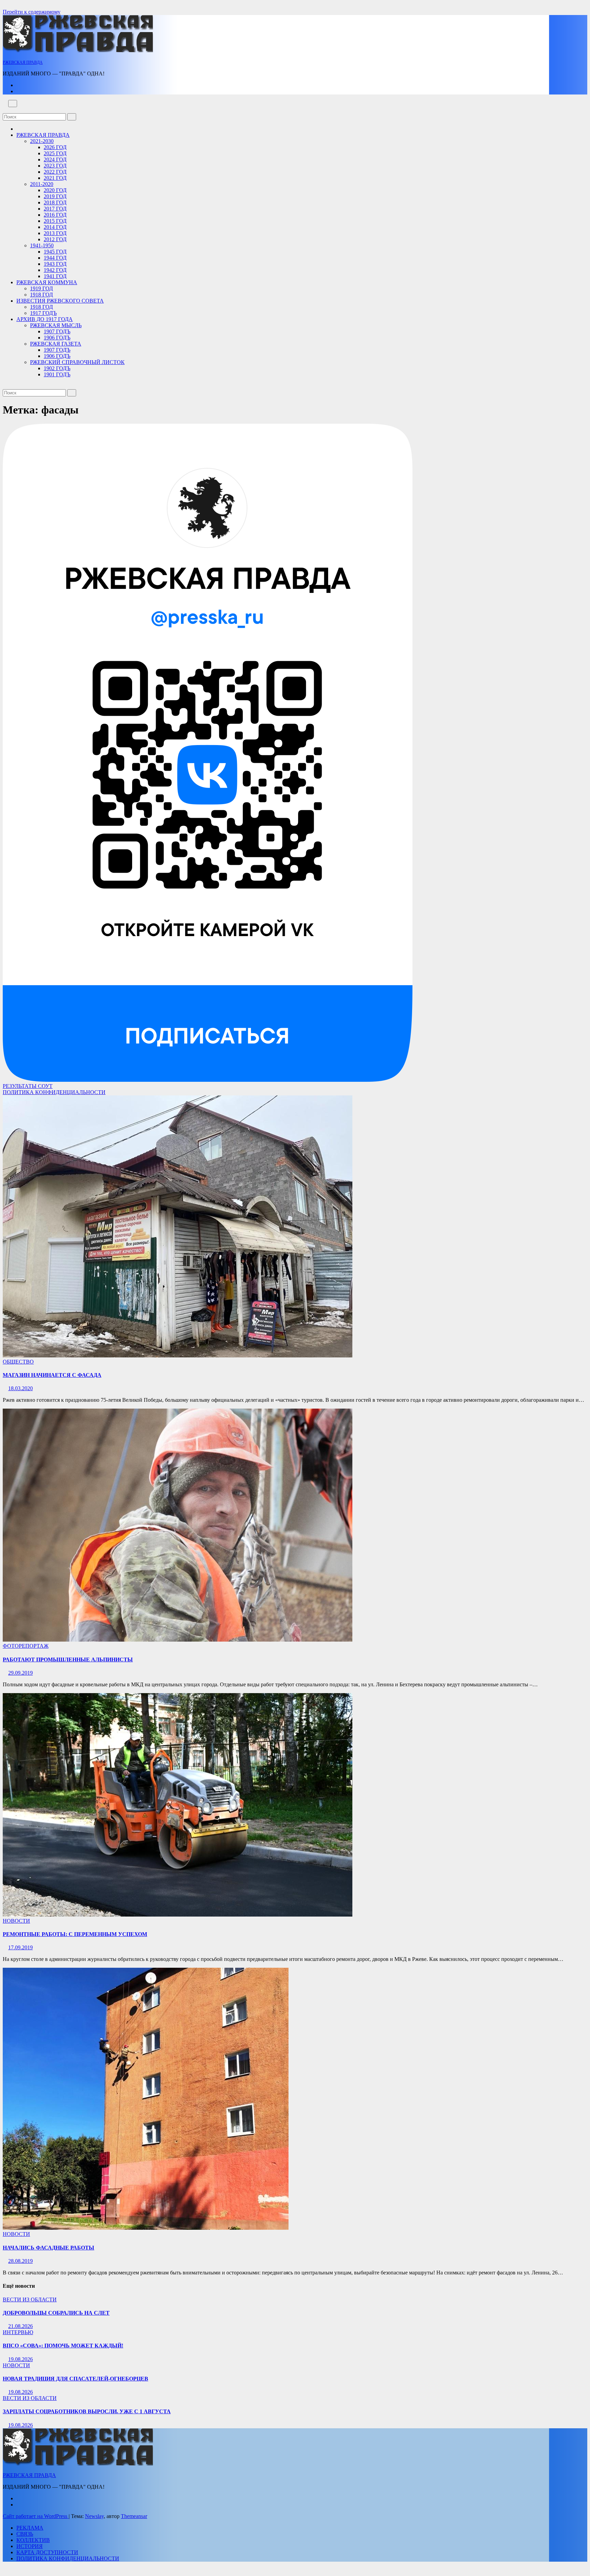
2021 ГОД (55, 178)
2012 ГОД (55, 239)
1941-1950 (42, 245)
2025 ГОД (55, 153)
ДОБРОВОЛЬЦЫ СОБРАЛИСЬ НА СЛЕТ (56, 2313)
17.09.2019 (20, 1947)
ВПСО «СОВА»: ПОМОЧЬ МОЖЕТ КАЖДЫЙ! (63, 2346)
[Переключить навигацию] (13, 104)
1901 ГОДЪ (57, 374)
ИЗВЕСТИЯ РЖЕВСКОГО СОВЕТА (60, 301)
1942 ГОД (55, 270)
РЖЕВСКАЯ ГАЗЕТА (56, 344)
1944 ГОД (55, 258)
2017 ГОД (55, 209)
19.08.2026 (20, 2359)
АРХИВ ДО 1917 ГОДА (45, 319)
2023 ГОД (55, 166)
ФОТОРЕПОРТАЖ (26, 1646)
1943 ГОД (55, 264)
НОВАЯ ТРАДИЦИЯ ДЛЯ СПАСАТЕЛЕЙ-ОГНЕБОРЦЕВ (75, 2379)
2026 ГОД (55, 147)
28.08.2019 (20, 2261)
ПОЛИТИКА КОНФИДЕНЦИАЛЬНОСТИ (54, 1092)
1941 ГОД (55, 276)
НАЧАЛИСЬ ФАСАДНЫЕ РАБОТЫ (48, 2248)
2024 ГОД (55, 159)
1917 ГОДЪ (43, 313)
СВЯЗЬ (25, 2534)
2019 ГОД (55, 196)
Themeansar (134, 2516)
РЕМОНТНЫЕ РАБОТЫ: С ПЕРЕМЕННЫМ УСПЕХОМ (75, 1934)
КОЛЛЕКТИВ (33, 2540)
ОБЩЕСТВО (18, 1362)
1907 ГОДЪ (57, 331)
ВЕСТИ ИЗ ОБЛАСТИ (30, 2300)
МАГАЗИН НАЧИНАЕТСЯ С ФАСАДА (52, 1375)
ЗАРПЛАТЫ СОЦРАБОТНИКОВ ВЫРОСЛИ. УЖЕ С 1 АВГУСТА (87, 2411)
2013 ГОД (55, 233)
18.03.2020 (20, 1388)
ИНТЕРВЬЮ (18, 2332)
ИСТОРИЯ (30, 2546)
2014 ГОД (55, 227)
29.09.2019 (20, 1673)
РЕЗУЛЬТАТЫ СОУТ (28, 1086)
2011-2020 (42, 184)
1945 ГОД (55, 252)
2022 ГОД (55, 172)
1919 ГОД (41, 288)
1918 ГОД (41, 295)
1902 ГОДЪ (57, 368)
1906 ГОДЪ (57, 338)
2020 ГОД (55, 190)
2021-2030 (42, 141)
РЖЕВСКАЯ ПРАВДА (23, 62)
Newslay (94, 2516)
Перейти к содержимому (32, 12)
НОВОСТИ (16, 1921)
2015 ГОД (55, 221)
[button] (5, 110)
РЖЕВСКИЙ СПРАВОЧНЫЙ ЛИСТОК (77, 362)
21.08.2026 (20, 2326)
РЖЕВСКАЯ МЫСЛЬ (56, 325)
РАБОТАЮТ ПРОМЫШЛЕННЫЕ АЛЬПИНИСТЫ (68, 1660)
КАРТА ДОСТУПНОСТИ (47, 2552)
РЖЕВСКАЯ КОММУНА (47, 282)
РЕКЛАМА (30, 2528)
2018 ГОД (55, 202)
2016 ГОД (55, 215)
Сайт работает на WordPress (36, 2516)
